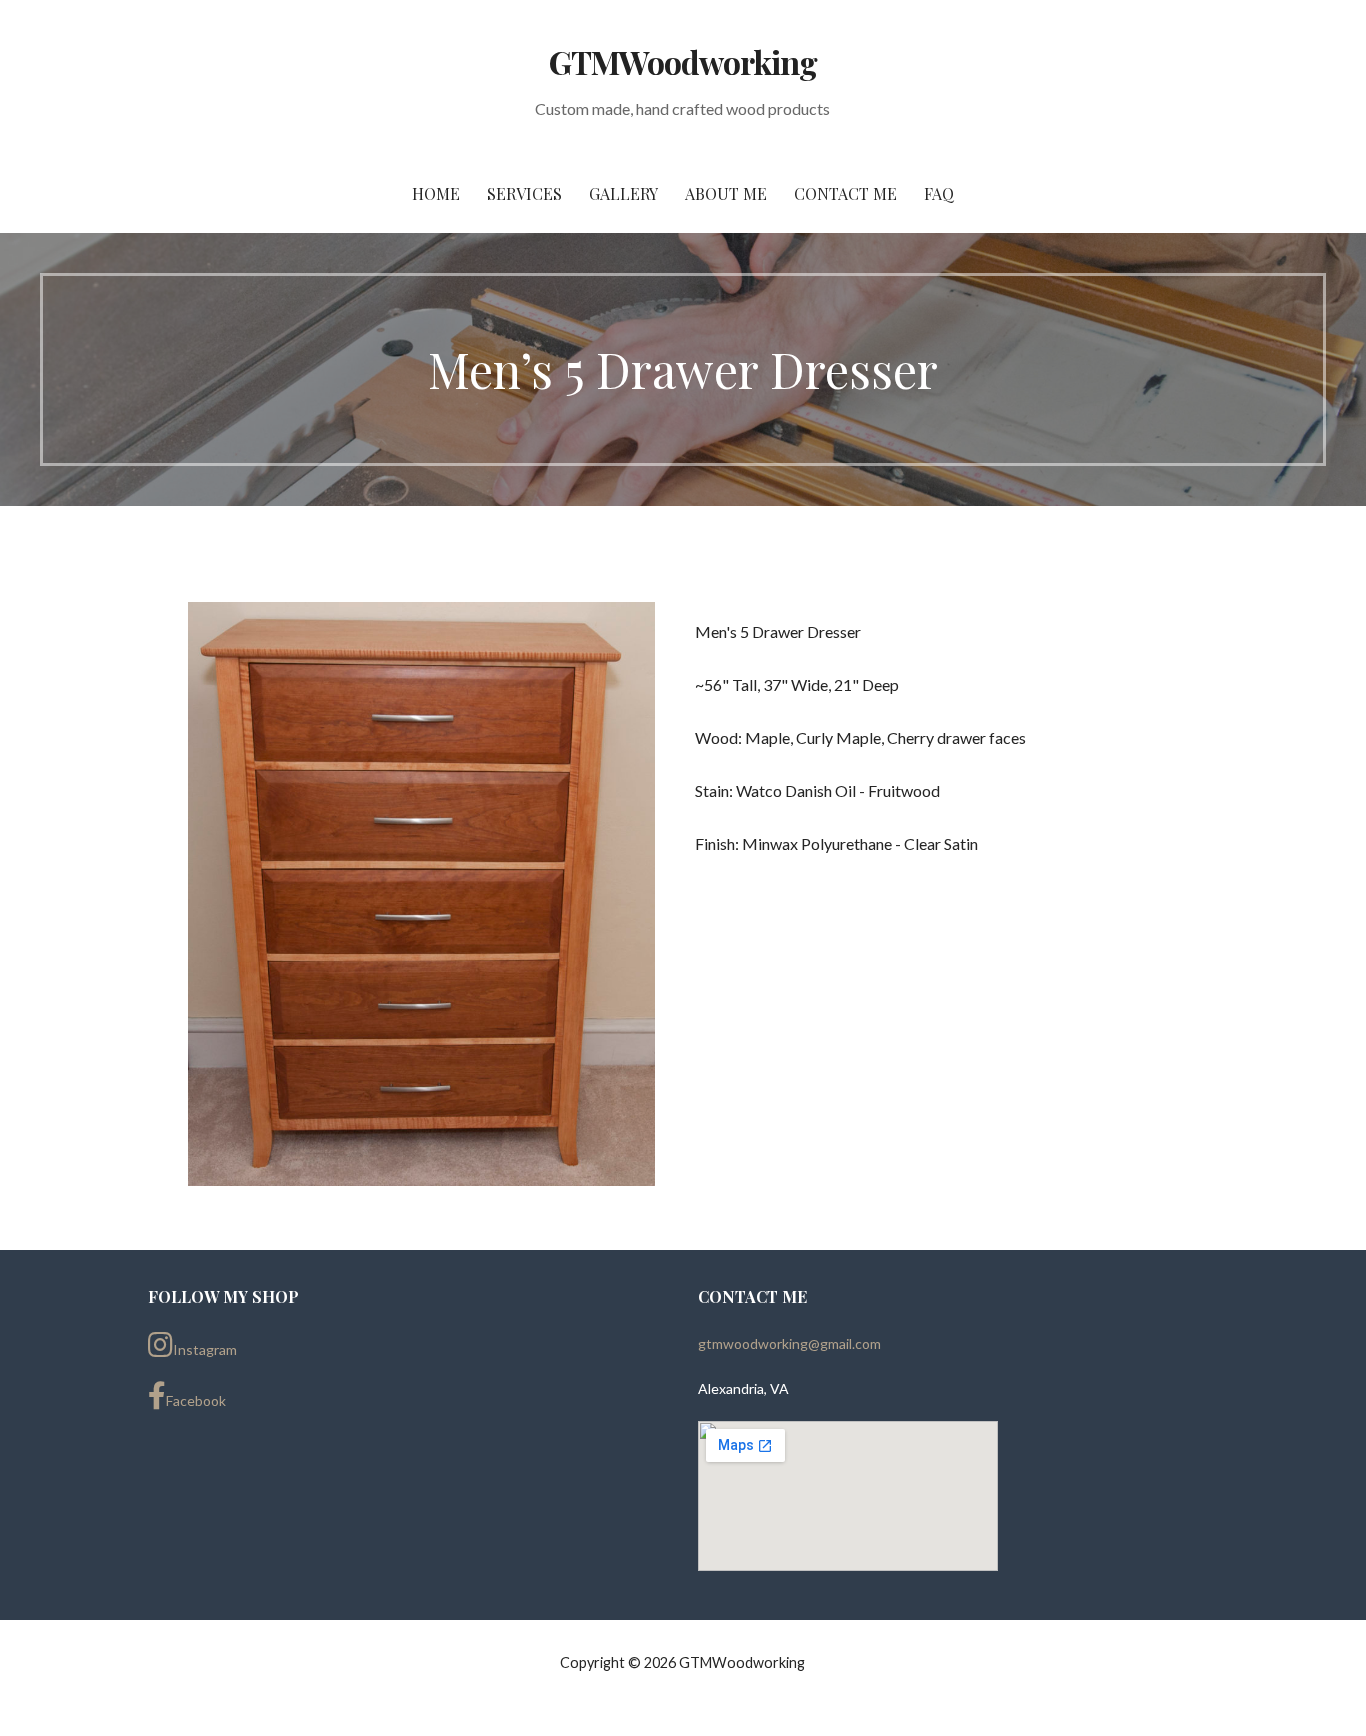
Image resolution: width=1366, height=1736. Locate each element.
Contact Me (845, 193)
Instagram (205, 1349)
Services (524, 193)
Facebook (196, 1400)
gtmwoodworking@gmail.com (789, 1343)
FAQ (939, 193)
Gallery (623, 193)
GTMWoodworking (683, 61)
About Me (726, 193)
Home (436, 193)
